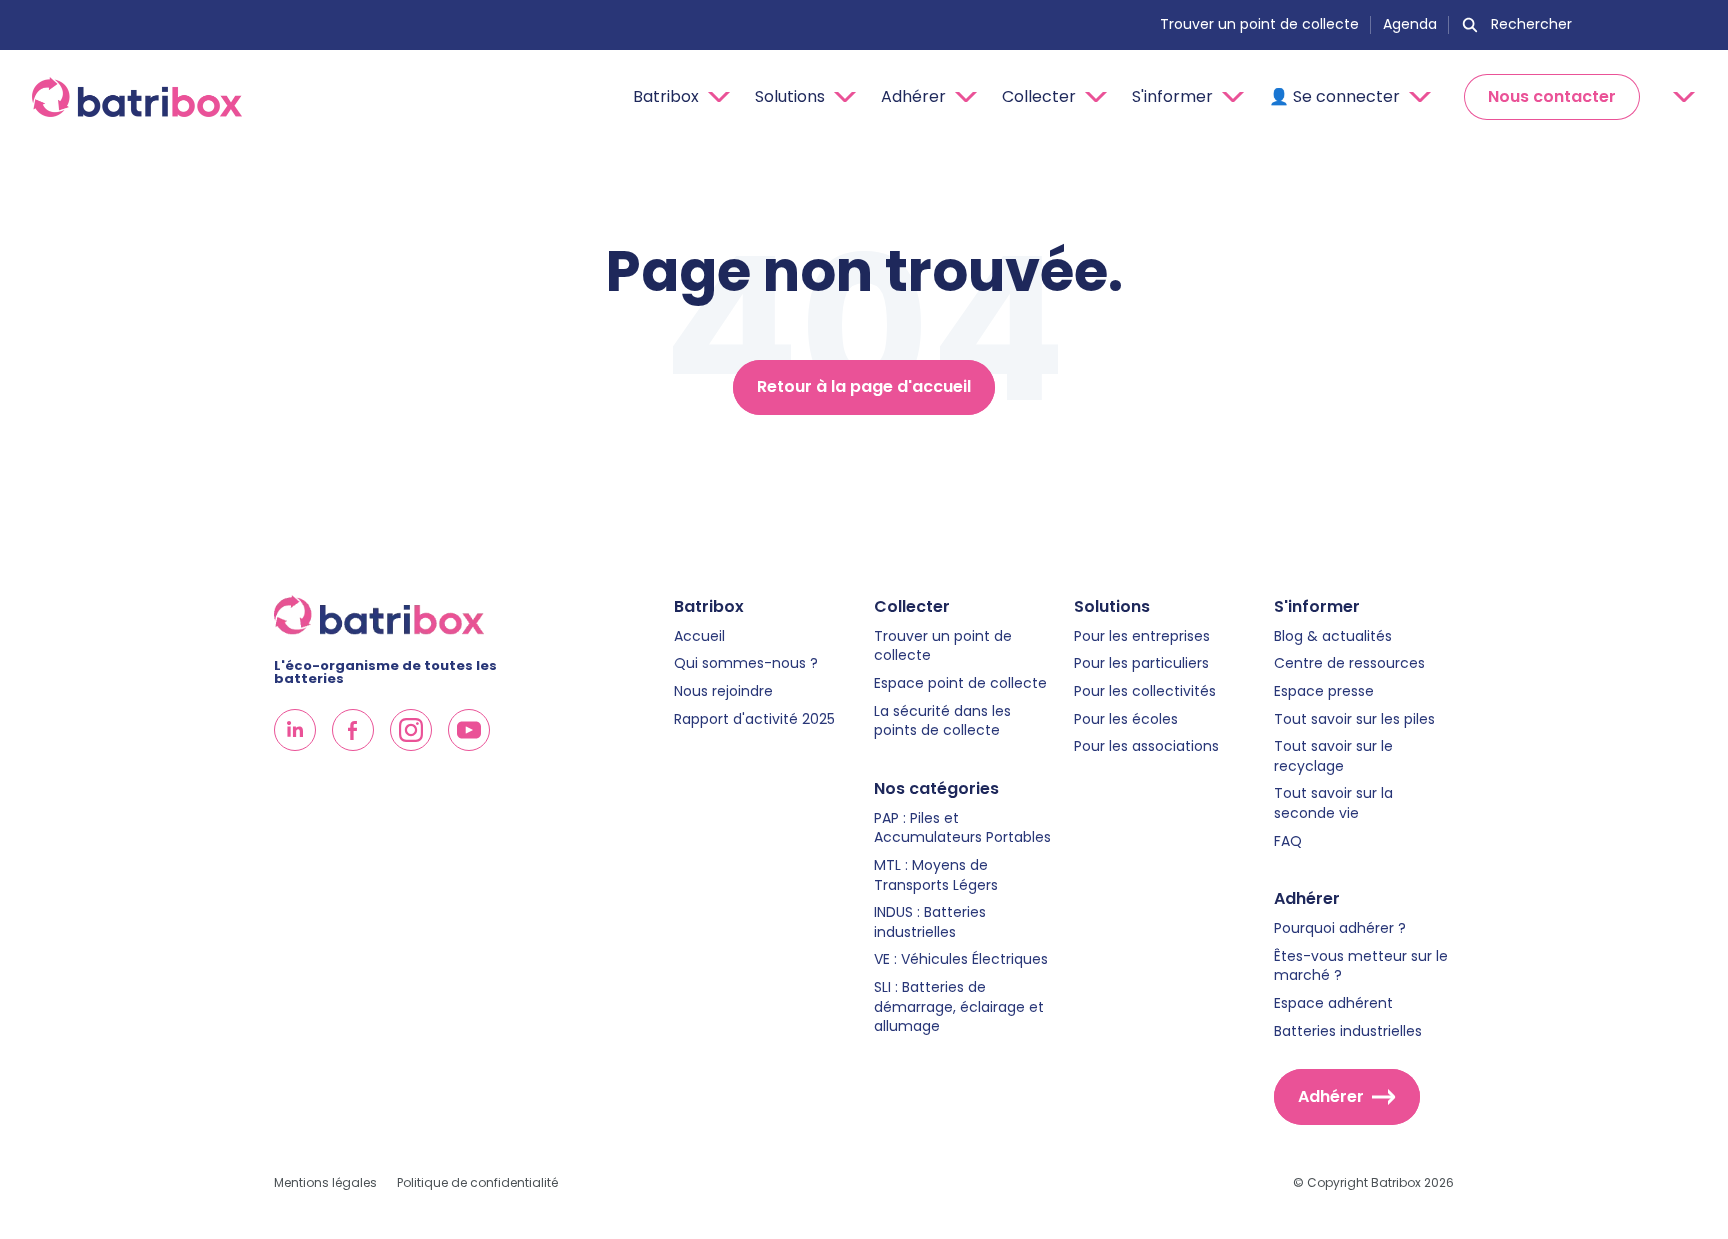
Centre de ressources (1349, 663)
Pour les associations (1146, 746)
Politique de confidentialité (477, 1183)
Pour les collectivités (1145, 691)
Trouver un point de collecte (1259, 25)
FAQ (1288, 841)
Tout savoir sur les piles (1354, 719)
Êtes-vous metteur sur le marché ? (1361, 966)
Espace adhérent (1333, 1003)
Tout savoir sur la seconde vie (1333, 803)
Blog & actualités (1333, 636)
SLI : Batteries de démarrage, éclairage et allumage (959, 1007)
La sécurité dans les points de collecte (942, 721)
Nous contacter (1552, 96)
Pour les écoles (1126, 719)
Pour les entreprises (1142, 636)
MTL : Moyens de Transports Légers (936, 875)
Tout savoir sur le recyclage (1333, 756)
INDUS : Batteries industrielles (930, 922)
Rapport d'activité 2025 (754, 719)
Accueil (699, 636)
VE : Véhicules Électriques (961, 959)
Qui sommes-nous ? (746, 663)
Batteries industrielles (1348, 1031)
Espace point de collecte (960, 683)
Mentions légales (325, 1183)
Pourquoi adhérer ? (1340, 928)
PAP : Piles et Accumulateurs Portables (962, 828)
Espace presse (1324, 691)
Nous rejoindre (723, 691)
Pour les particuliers (1141, 663)
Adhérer (1331, 1096)
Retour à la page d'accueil (864, 386)
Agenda (1410, 25)
